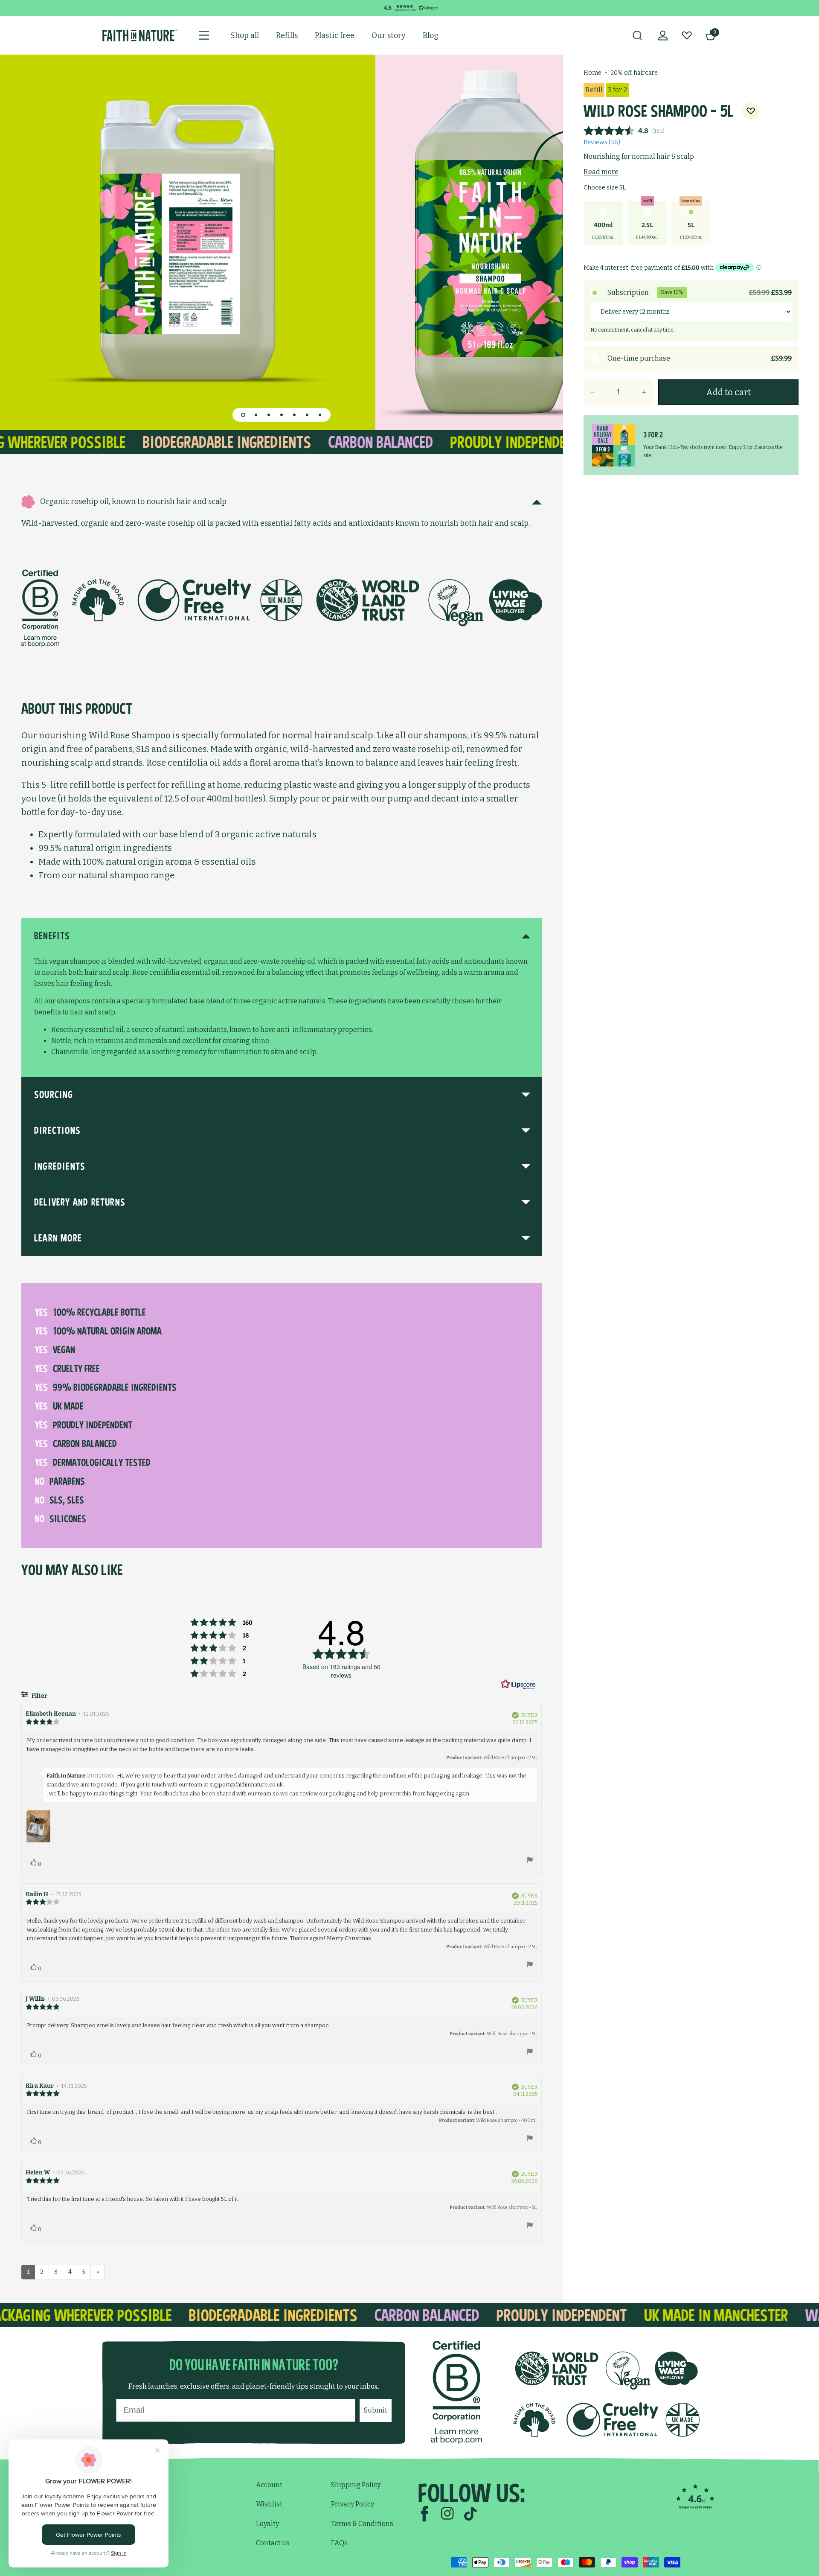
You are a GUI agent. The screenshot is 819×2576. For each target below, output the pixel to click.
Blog (431, 35)
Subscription (700, 293)
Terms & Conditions (362, 2524)
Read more (601, 172)
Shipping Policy (356, 2485)
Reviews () (602, 142)
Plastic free (335, 35)
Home (592, 73)
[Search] (637, 35)
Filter (39, 1696)
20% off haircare (634, 73)
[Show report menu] (530, 1861)
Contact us (273, 2543)
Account (269, 2485)
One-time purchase (700, 358)
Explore (128, 2511)
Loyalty (267, 2524)
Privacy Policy (353, 2504)
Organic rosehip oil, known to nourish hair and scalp (133, 501)
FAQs (339, 2543)
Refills (287, 35)
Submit (376, 2410)
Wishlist (269, 2504)
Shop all (245, 35)
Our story (389, 35)
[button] (243, 415)
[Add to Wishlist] (751, 111)
